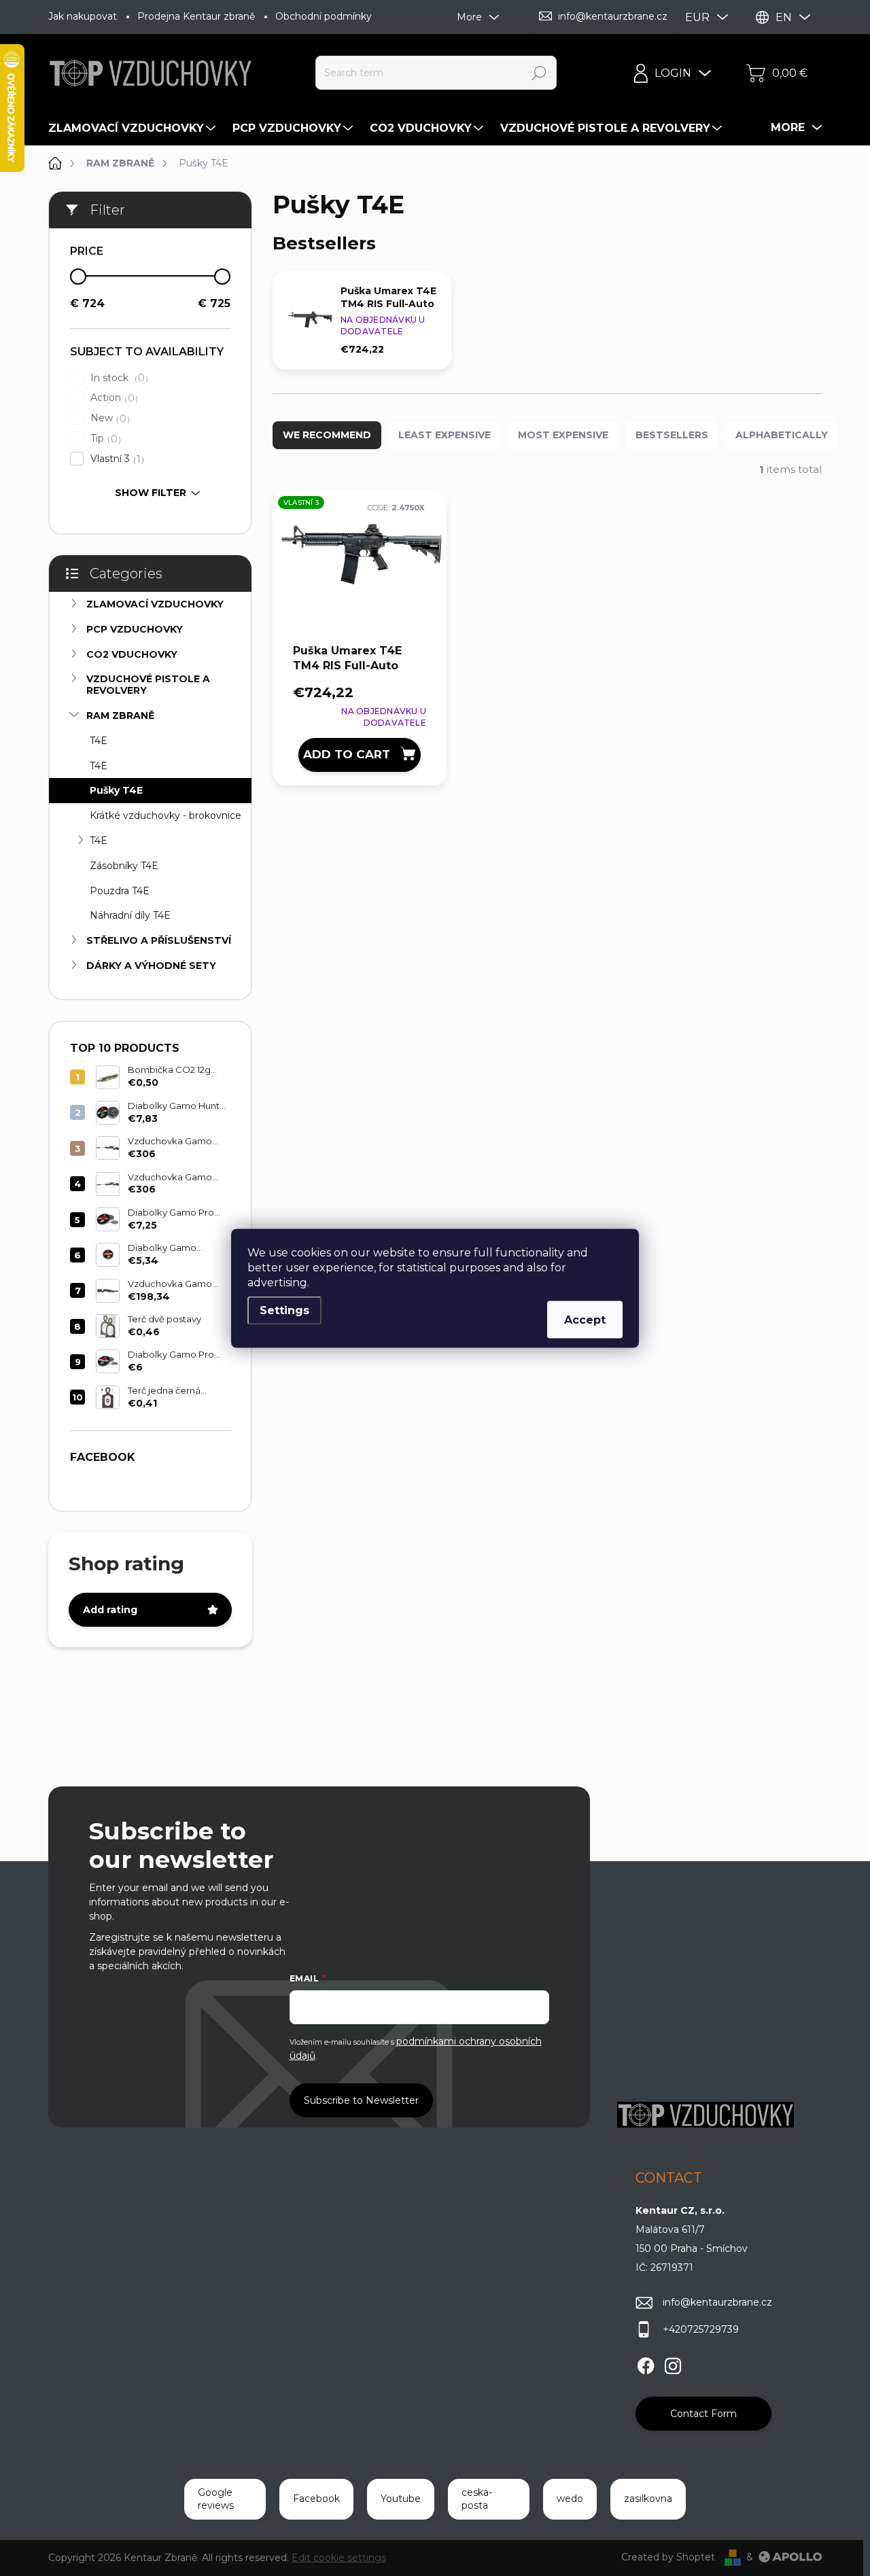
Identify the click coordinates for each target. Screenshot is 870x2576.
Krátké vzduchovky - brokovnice (166, 815)
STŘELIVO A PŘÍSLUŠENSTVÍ (159, 940)
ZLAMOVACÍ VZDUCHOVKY (155, 604)
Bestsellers (672, 435)
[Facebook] (646, 2363)
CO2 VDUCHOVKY (132, 654)
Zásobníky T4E (124, 866)
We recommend (327, 435)
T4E (99, 741)
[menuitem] (134, 128)
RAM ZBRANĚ (120, 716)
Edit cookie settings (339, 2558)
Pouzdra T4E (120, 891)
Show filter (151, 493)
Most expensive (563, 435)
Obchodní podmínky (324, 16)
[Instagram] (673, 2363)
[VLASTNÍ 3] (360, 566)
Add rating (110, 1610)
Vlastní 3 (116, 459)
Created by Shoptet (668, 2557)
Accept (585, 1319)
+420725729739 (701, 2329)
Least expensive (445, 435)
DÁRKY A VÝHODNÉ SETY (151, 966)
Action (112, 398)
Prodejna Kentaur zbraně (196, 16)
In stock (118, 378)
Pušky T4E (116, 790)
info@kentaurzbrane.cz (717, 2302)
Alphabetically (782, 435)
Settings (284, 1310)
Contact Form (703, 2414)
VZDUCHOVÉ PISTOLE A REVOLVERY (148, 685)
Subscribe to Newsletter (361, 2100)
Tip (104, 439)
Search (539, 73)
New (108, 418)
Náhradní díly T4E (130, 915)
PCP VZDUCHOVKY (135, 629)
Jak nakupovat (83, 16)
